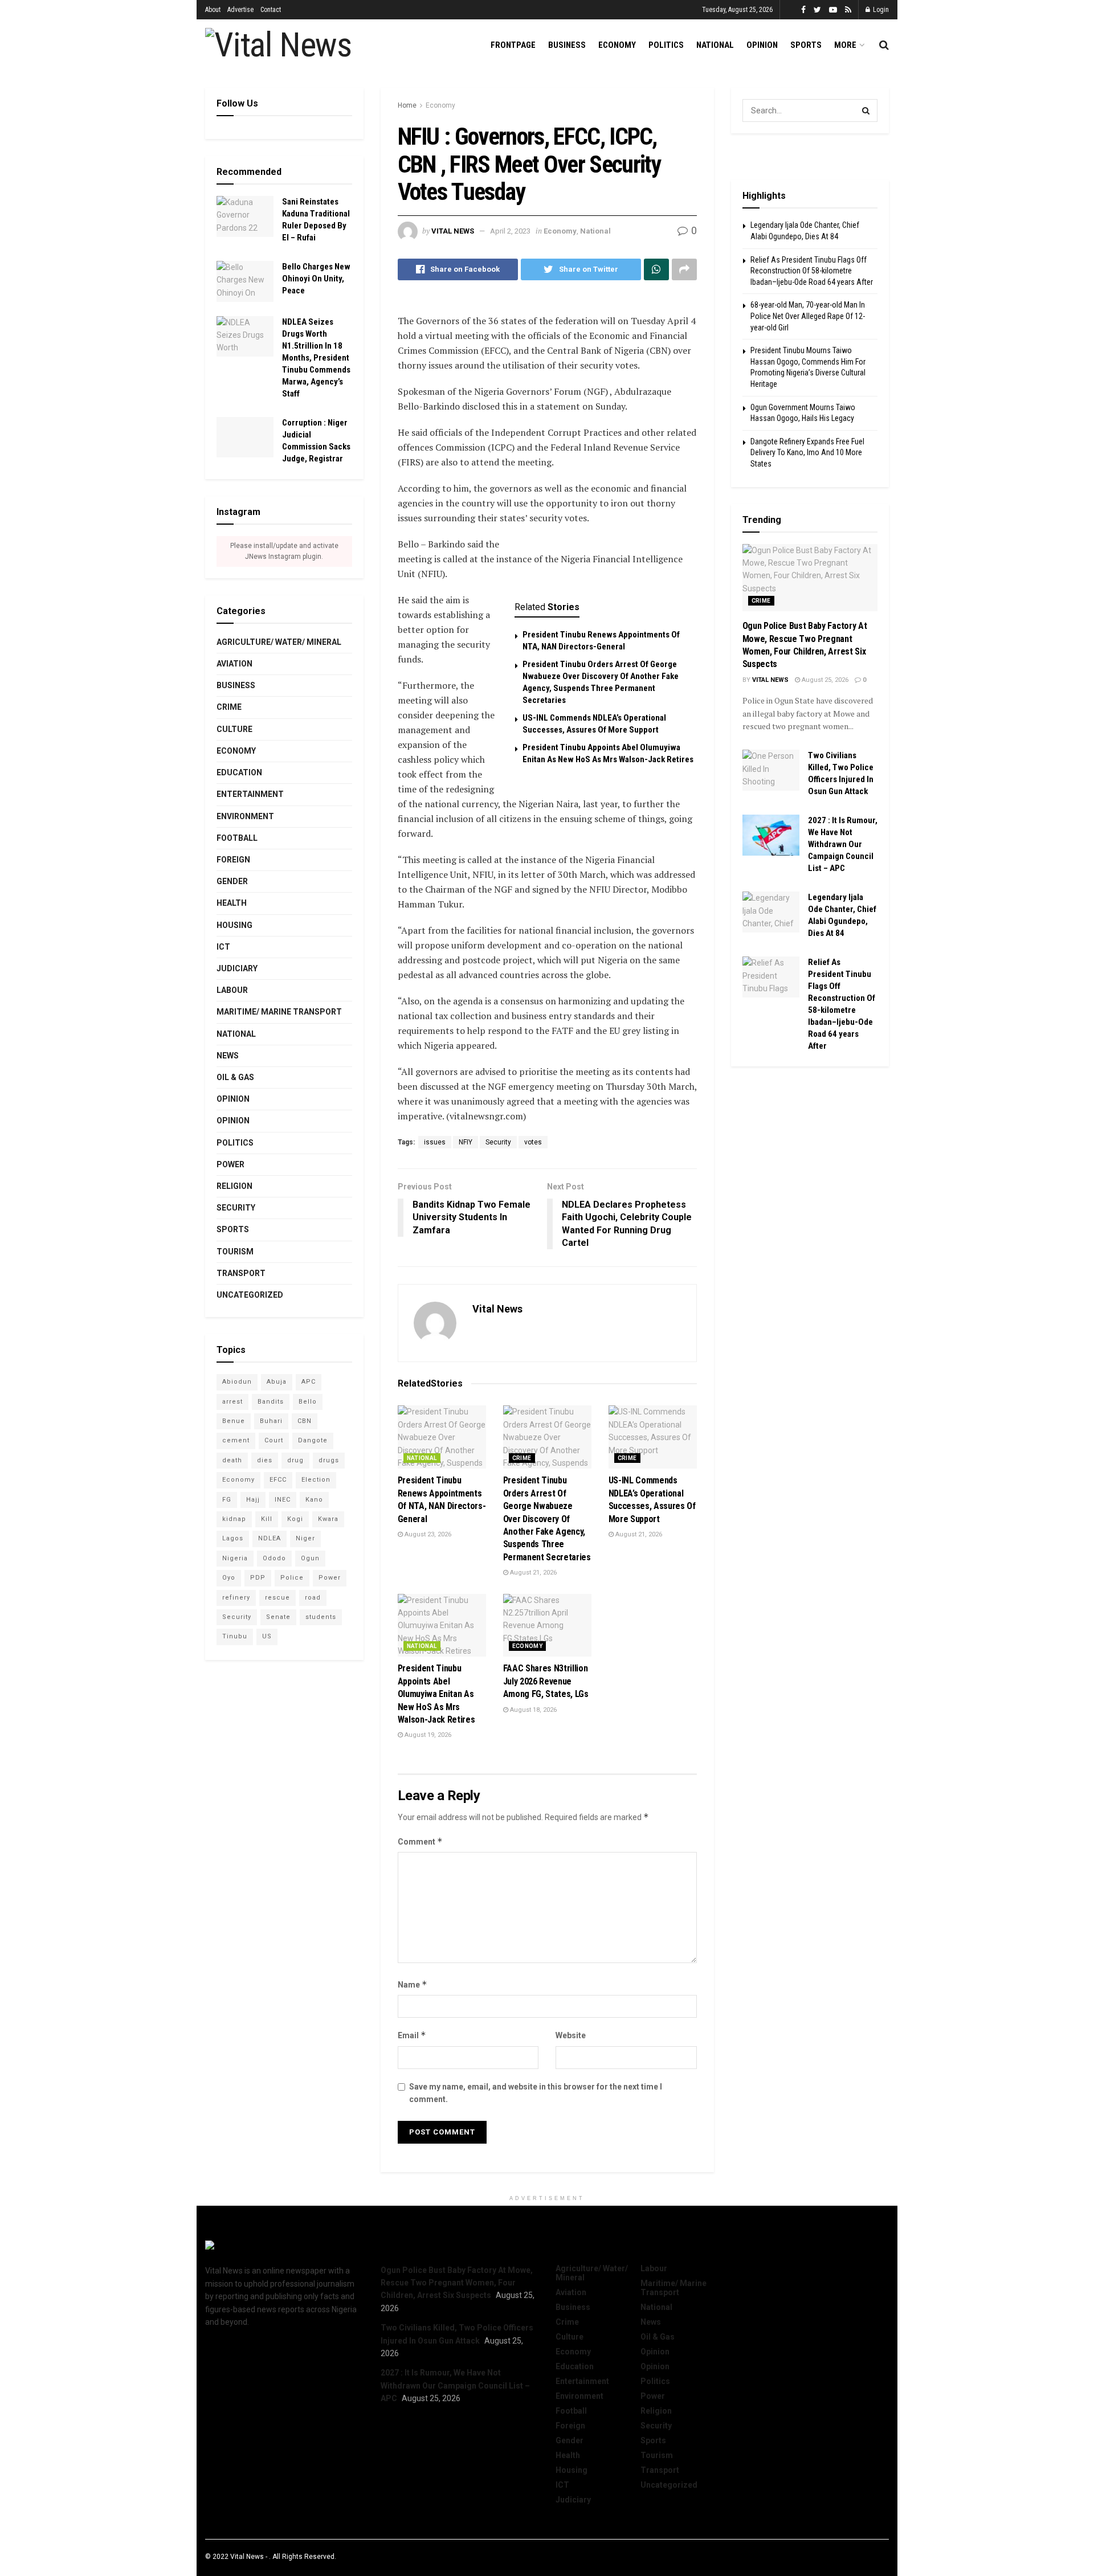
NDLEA (270, 1538)
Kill (267, 1519)
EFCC (278, 1480)
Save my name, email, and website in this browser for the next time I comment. (536, 2093)
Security (498, 1142)
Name (413, 1984)
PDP (258, 1578)
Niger (305, 1538)
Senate (278, 1617)
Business (567, 45)
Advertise (240, 10)
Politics (666, 45)
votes (533, 1142)
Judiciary (237, 968)
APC (309, 1382)
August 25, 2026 (824, 680)
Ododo (274, 1558)
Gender (232, 881)
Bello (308, 1402)
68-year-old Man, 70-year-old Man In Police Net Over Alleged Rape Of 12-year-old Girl (808, 316)
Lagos (233, 1538)
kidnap (234, 1519)
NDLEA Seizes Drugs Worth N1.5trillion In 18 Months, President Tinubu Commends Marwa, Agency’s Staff (316, 358)
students (321, 1617)
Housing (234, 925)
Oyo (229, 1578)
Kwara (328, 1519)
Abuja (277, 1382)
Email (412, 2035)
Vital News (453, 231)
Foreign (233, 860)
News (228, 1056)
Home (407, 105)
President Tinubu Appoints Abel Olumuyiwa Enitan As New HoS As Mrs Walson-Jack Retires (436, 1694)
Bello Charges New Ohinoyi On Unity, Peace (316, 279)
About (213, 10)
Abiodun (237, 1382)
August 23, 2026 (427, 1534)
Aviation (234, 664)
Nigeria (235, 1558)
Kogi (295, 1519)
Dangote (313, 1440)
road (313, 1598)
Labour (232, 990)
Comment (420, 1841)
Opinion (762, 45)
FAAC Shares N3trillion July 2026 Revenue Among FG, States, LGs (546, 1681)
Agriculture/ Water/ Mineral (279, 642)
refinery (236, 1598)
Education (239, 772)
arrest (232, 1402)
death (232, 1460)
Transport (241, 1273)
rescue (277, 1598)
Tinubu (235, 1636)
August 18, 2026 (532, 1710)
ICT (223, 947)
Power (230, 1164)
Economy (617, 45)
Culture (234, 729)
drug (295, 1460)
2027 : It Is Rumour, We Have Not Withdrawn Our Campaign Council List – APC (843, 844)
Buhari (271, 1421)
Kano (314, 1500)
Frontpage (513, 45)
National (715, 45)
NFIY (466, 1142)
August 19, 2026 (427, 1735)
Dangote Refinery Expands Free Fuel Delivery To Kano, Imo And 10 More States (807, 453)
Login (880, 10)
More (845, 45)
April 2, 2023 (510, 231)
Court (274, 1440)
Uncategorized (250, 1295)
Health (232, 903)
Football (237, 838)
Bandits (271, 1402)
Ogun (310, 1558)
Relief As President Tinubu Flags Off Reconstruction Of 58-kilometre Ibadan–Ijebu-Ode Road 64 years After (812, 271)
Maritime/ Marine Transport (279, 1012)
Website (571, 2035)
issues (435, 1142)
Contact (271, 10)
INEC (283, 1500)
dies (265, 1460)
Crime (522, 1458)
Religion (234, 1186)
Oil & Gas (235, 1077)
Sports (806, 45)
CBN (305, 1421)
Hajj (253, 1500)
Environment (245, 816)
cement (236, 1440)
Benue (234, 1421)
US (267, 1636)
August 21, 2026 (532, 1573)
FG (227, 1500)
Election (316, 1480)
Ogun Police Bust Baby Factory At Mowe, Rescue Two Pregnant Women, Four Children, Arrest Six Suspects (457, 2283)
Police (292, 1578)
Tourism (235, 1252)
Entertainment (250, 794)
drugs (329, 1460)
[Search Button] (866, 111)
